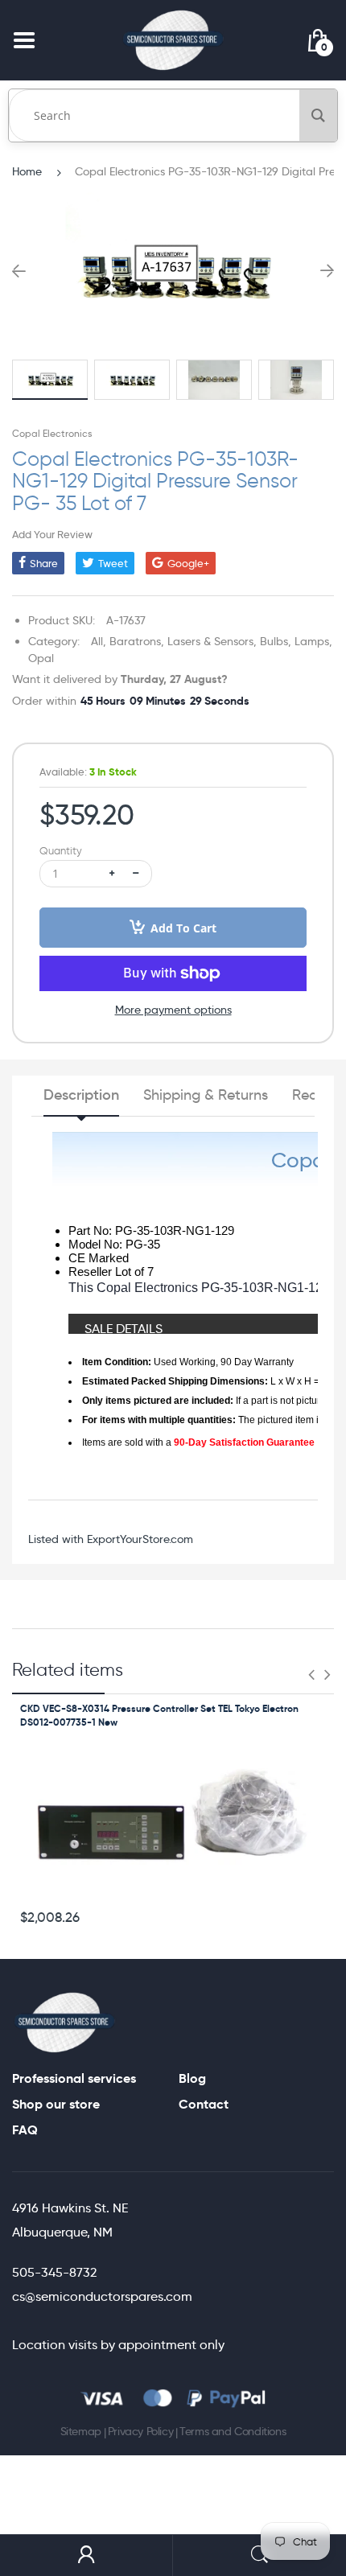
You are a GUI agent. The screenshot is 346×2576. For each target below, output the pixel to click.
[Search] (318, 115)
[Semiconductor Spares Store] (173, 40)
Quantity (61, 851)
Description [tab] (81, 1095)
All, (99, 641)
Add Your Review (52, 534)
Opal (41, 658)
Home (27, 171)
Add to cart (183, 928)
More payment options (173, 1010)
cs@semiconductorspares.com (102, 2296)
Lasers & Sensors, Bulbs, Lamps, (250, 641)
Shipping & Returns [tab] (206, 1095)
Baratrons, (137, 641)
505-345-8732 (54, 2272)
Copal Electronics (52, 433)
